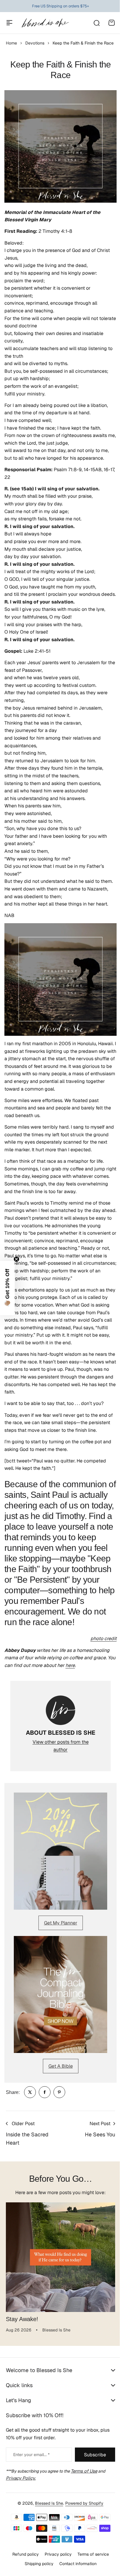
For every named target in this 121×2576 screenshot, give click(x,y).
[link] (30, 2092)
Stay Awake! (22, 2319)
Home (11, 43)
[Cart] (112, 23)
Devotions (35, 43)
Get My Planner (61, 1923)
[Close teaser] (16, 1259)
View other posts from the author (61, 1746)
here (70, 1665)
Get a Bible (61, 2066)
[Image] (60, 1851)
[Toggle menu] (9, 23)
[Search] (96, 23)
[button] (7, 1288)
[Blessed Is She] (45, 23)
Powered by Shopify (82, 2548)
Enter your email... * (31, 2499)
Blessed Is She (47, 2548)
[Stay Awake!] (60, 2257)
